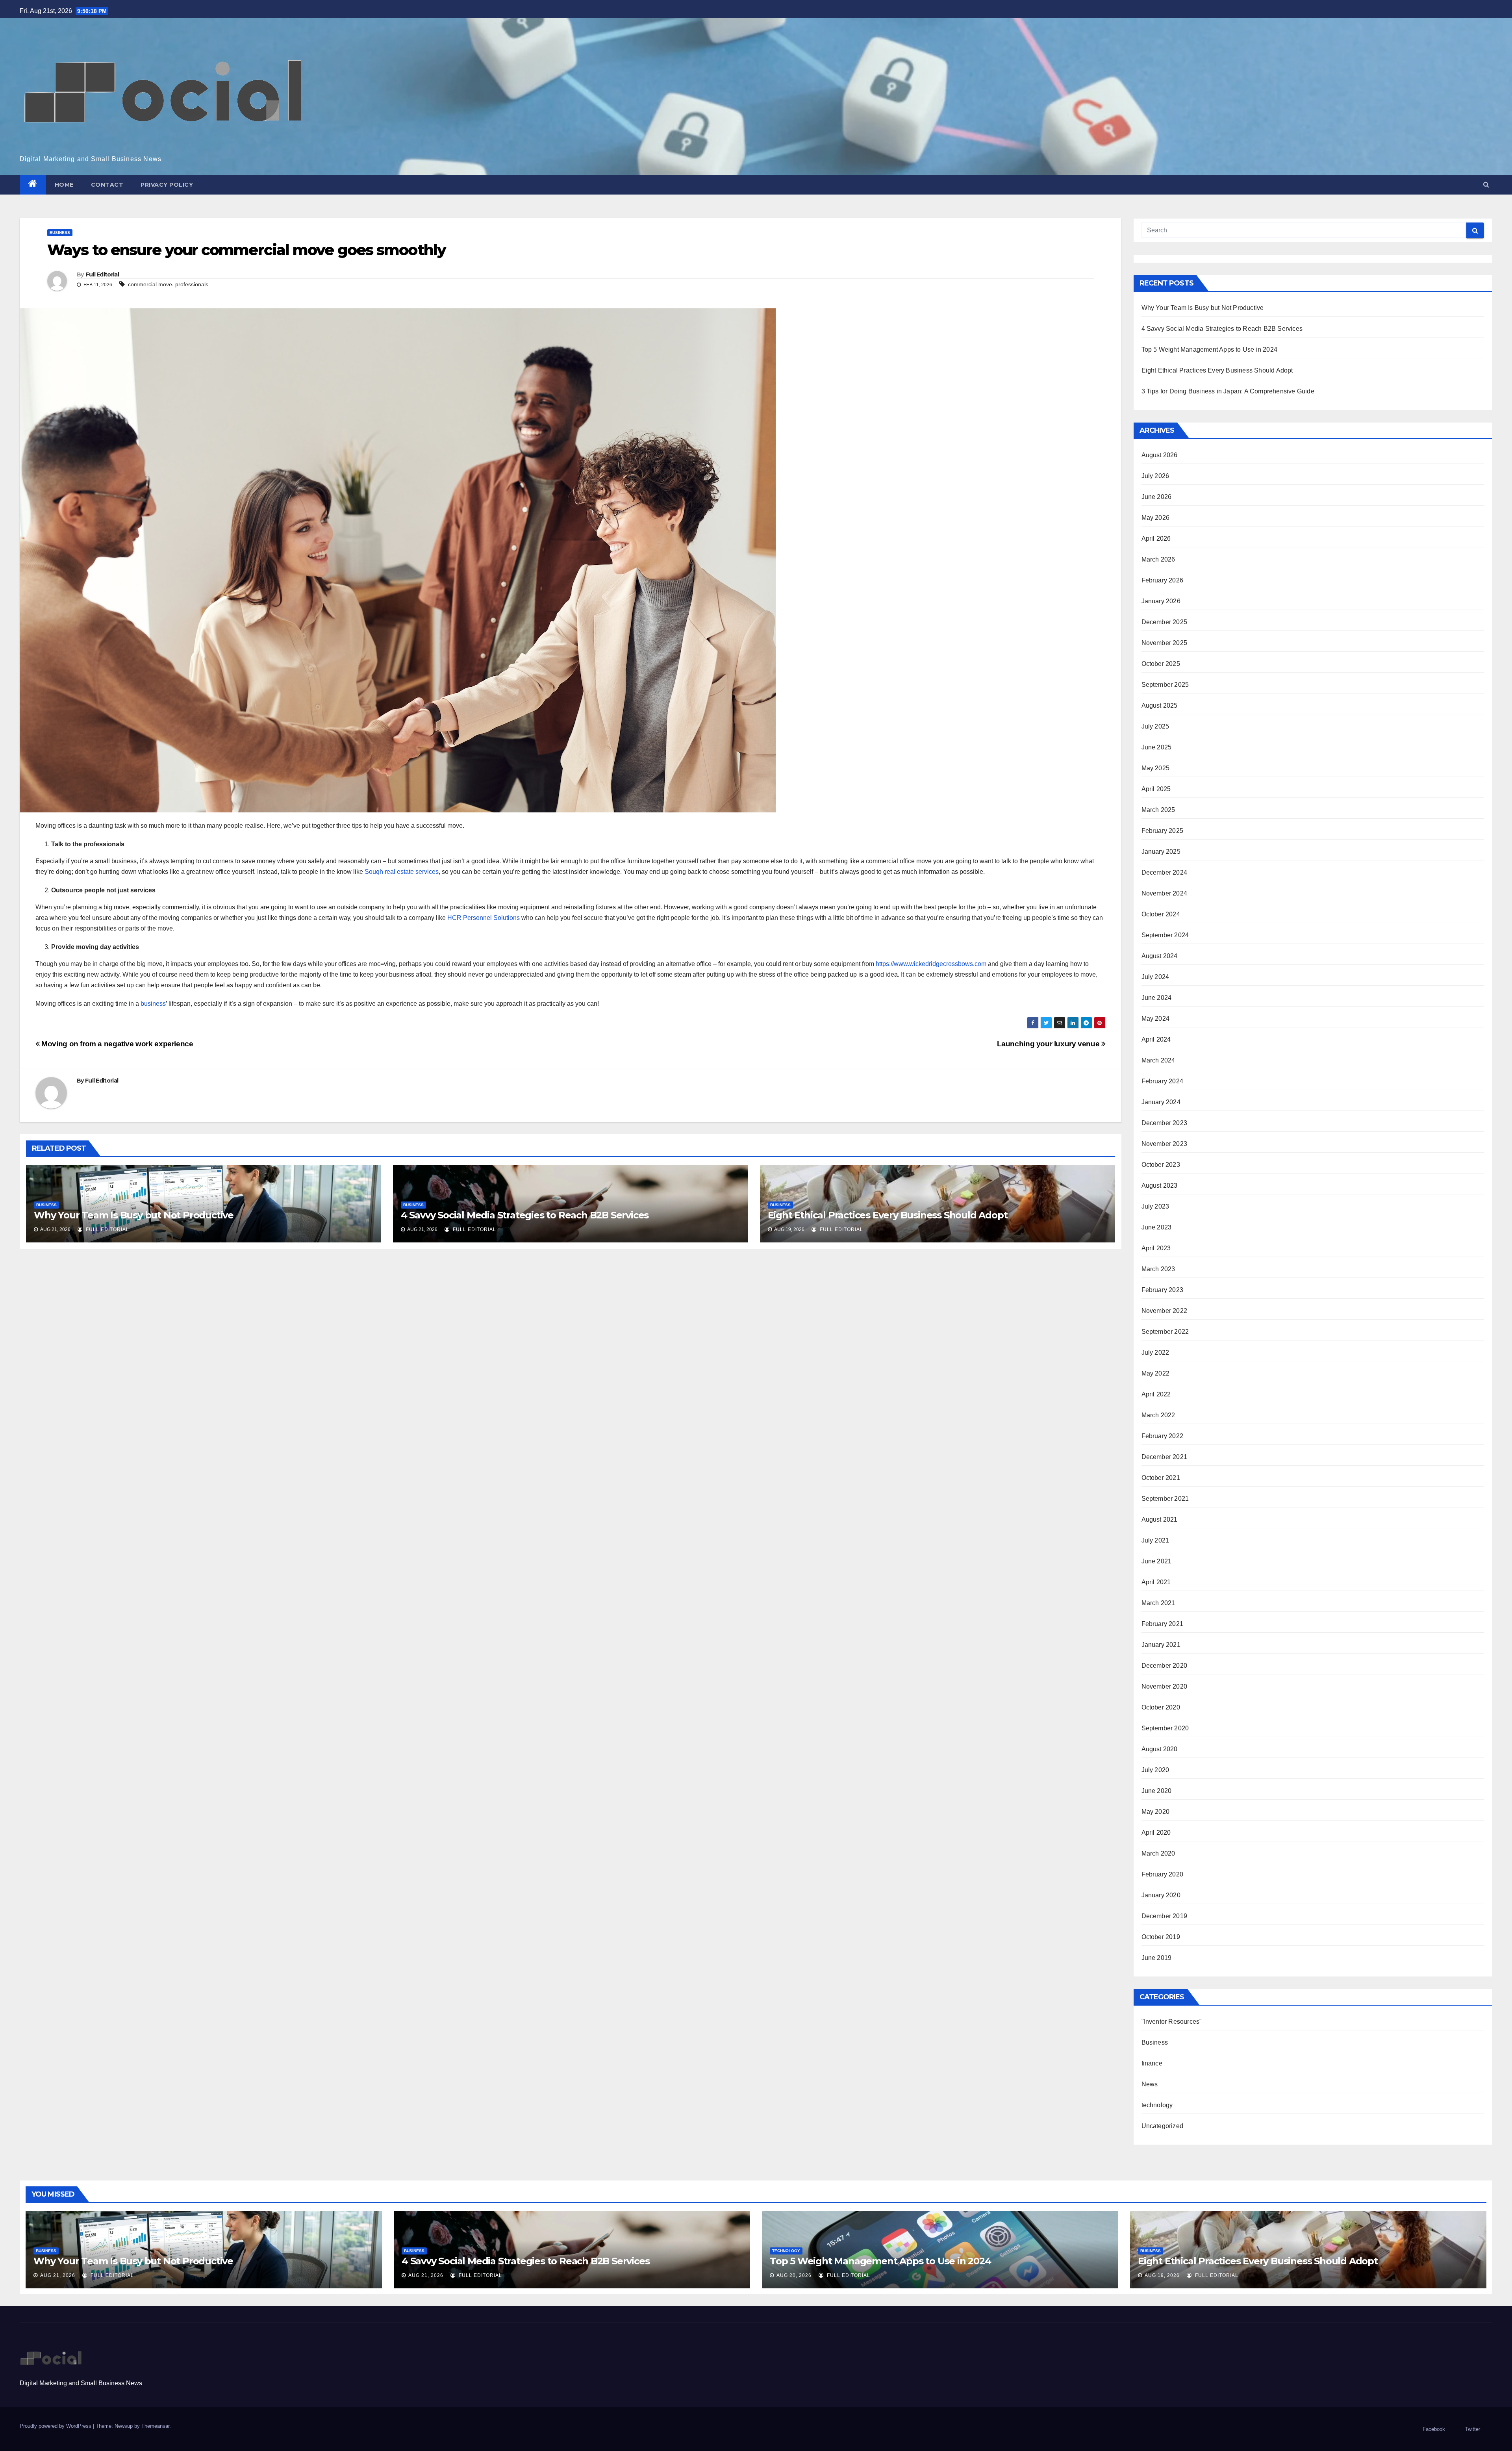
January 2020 (1161, 1895)
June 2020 (1157, 1791)
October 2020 (1161, 1707)
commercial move (150, 284)
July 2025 (1155, 726)
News (1150, 2084)
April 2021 (1156, 1582)
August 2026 (1160, 455)
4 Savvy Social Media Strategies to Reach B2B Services (525, 1215)
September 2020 (1165, 1728)
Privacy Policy (167, 185)
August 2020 (1160, 1749)
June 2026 (1157, 497)
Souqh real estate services (402, 872)
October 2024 (1161, 914)
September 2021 (1165, 1499)
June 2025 (1157, 747)
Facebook (1434, 2429)
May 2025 (1156, 768)
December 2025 (1165, 622)
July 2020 (1155, 1770)
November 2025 (1165, 643)
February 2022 (1163, 1436)
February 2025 (1163, 831)
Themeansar (155, 2426)
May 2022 (1156, 1373)
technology (1157, 2105)
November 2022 (1165, 1311)
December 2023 (1165, 1123)
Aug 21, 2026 (58, 2275)
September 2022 (1165, 1332)
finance (1152, 2063)
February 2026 (1163, 580)
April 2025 (1156, 789)
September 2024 (1165, 935)
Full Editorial (102, 274)
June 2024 (1157, 998)
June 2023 (1157, 1227)
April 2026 (1156, 539)
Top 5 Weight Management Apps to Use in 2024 (1210, 349)
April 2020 (1156, 1833)
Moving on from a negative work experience (117, 1044)
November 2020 (1165, 1686)
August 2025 (1160, 705)
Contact (107, 185)
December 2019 (1165, 1916)
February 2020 (1163, 1874)
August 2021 (1160, 1519)
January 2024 (1161, 1102)
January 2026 (1161, 601)
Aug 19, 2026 (1162, 2275)
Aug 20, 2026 (794, 2275)
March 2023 (1158, 1269)
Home (64, 185)
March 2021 (1158, 1603)
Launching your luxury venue (1049, 1044)
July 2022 (1155, 1352)
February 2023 (1163, 1290)
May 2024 (1156, 1019)
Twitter (1473, 2429)
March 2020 (1158, 1853)
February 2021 (1163, 1624)
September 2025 (1165, 685)
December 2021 (1165, 1457)
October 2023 (1161, 1165)
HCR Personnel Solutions (484, 918)
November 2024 (1165, 893)
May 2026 (1156, 518)
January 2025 (1161, 852)
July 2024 (1155, 977)
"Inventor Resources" (1172, 2022)
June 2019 (1157, 1958)
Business (60, 233)
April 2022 (1156, 1394)
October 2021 (1161, 1478)
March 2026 (1158, 559)
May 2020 (1156, 1812)
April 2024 (1156, 1039)
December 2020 (1165, 1666)
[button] (1486, 184)
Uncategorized (1163, 2126)
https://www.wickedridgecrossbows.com (931, 964)
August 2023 (1160, 1186)
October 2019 (1161, 1937)
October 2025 (1161, 664)
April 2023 (1156, 1248)
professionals (192, 284)
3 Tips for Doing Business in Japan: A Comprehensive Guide (1228, 391)
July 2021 (1155, 1540)
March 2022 (1158, 1415)
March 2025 (1158, 810)
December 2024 (1165, 872)
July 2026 (1155, 476)
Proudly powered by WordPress (56, 2426)
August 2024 (1160, 956)
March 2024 (1158, 1060)
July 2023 (1155, 1206)
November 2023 (1165, 1144)
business (153, 1004)
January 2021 (1161, 1645)
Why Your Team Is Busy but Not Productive (134, 1215)
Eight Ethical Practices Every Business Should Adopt (888, 1215)
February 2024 (1163, 1081)
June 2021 (1157, 1561)
